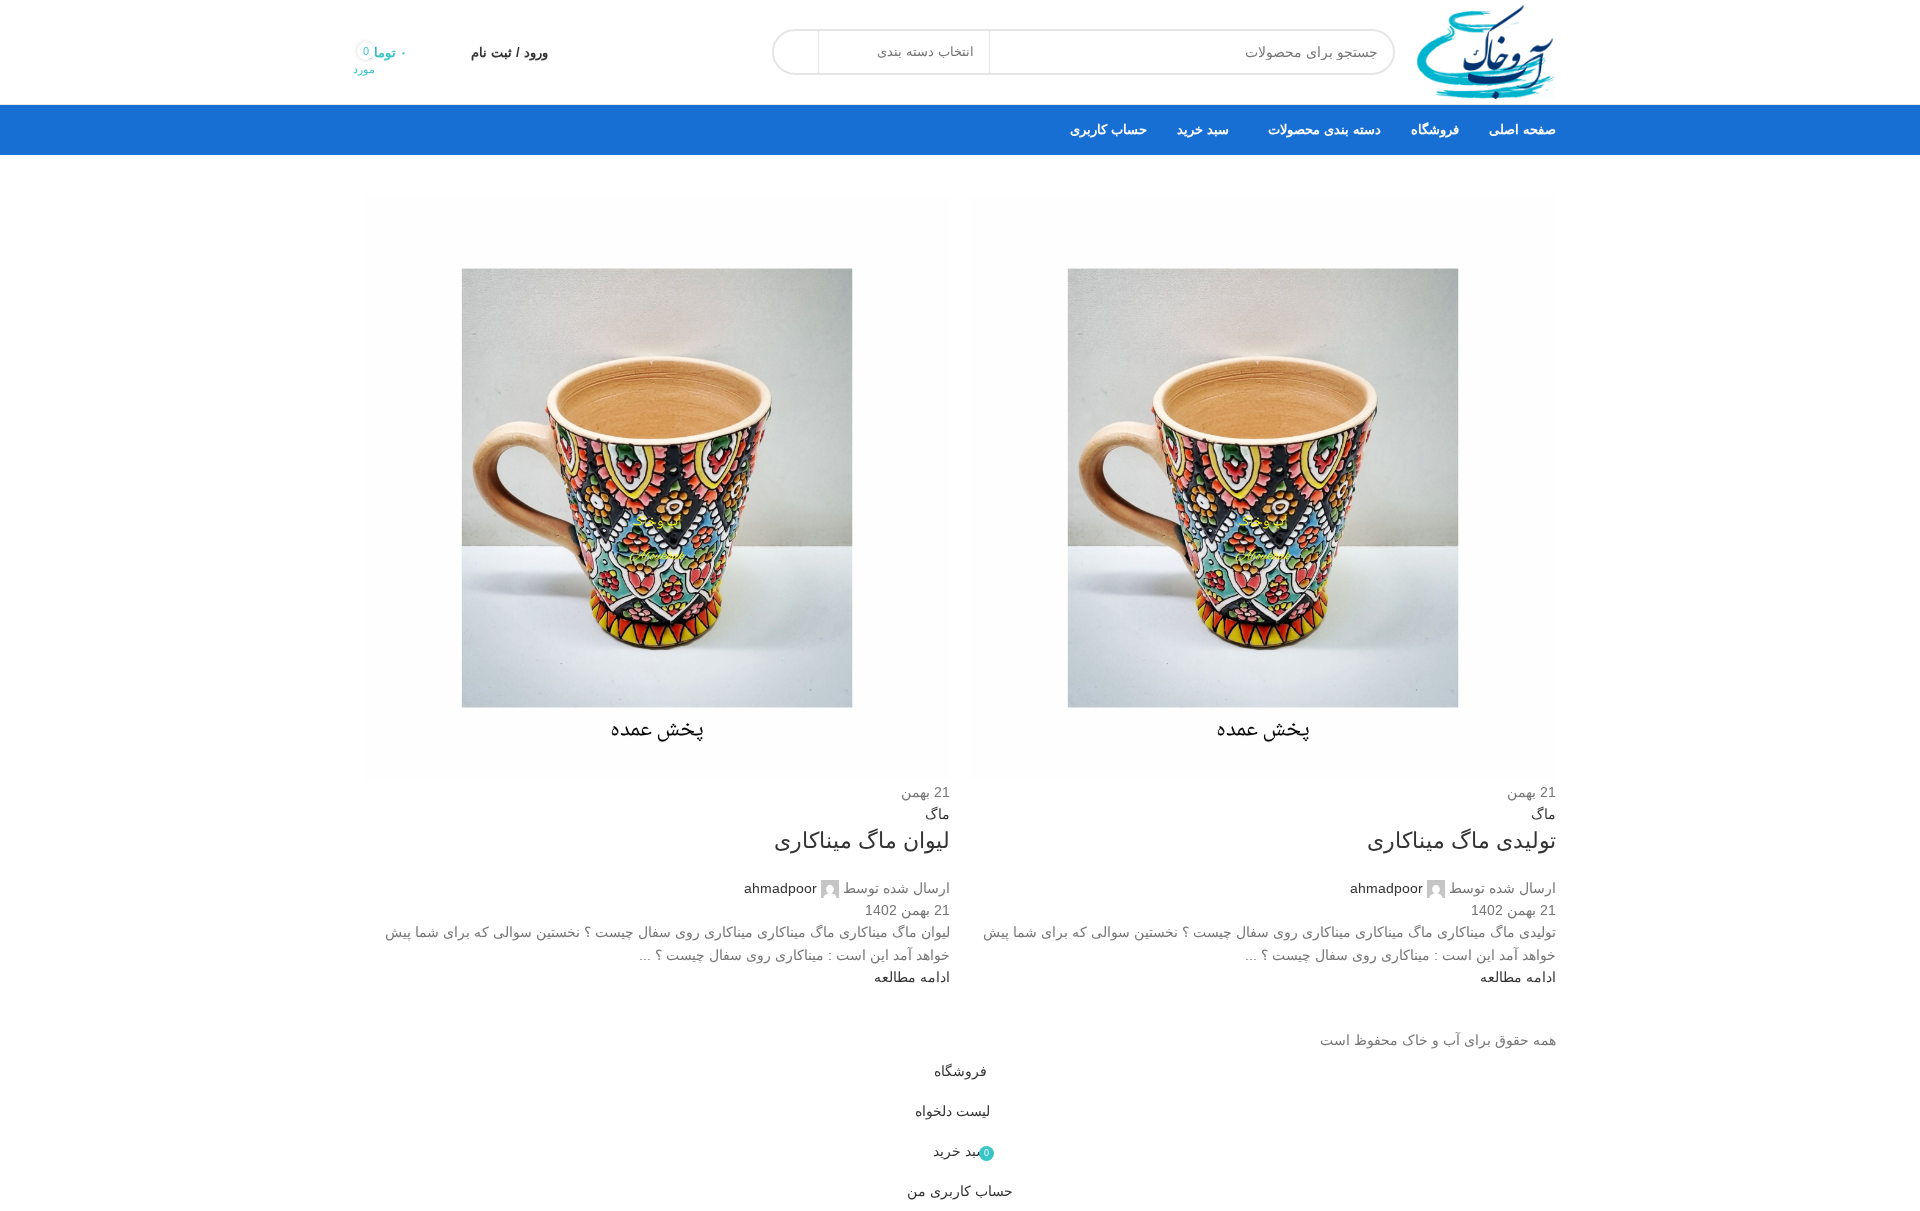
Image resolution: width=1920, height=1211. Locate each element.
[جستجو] (795, 52)
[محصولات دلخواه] (443, 52)
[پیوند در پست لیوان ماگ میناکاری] (960, 525)
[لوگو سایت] (1485, 51)
